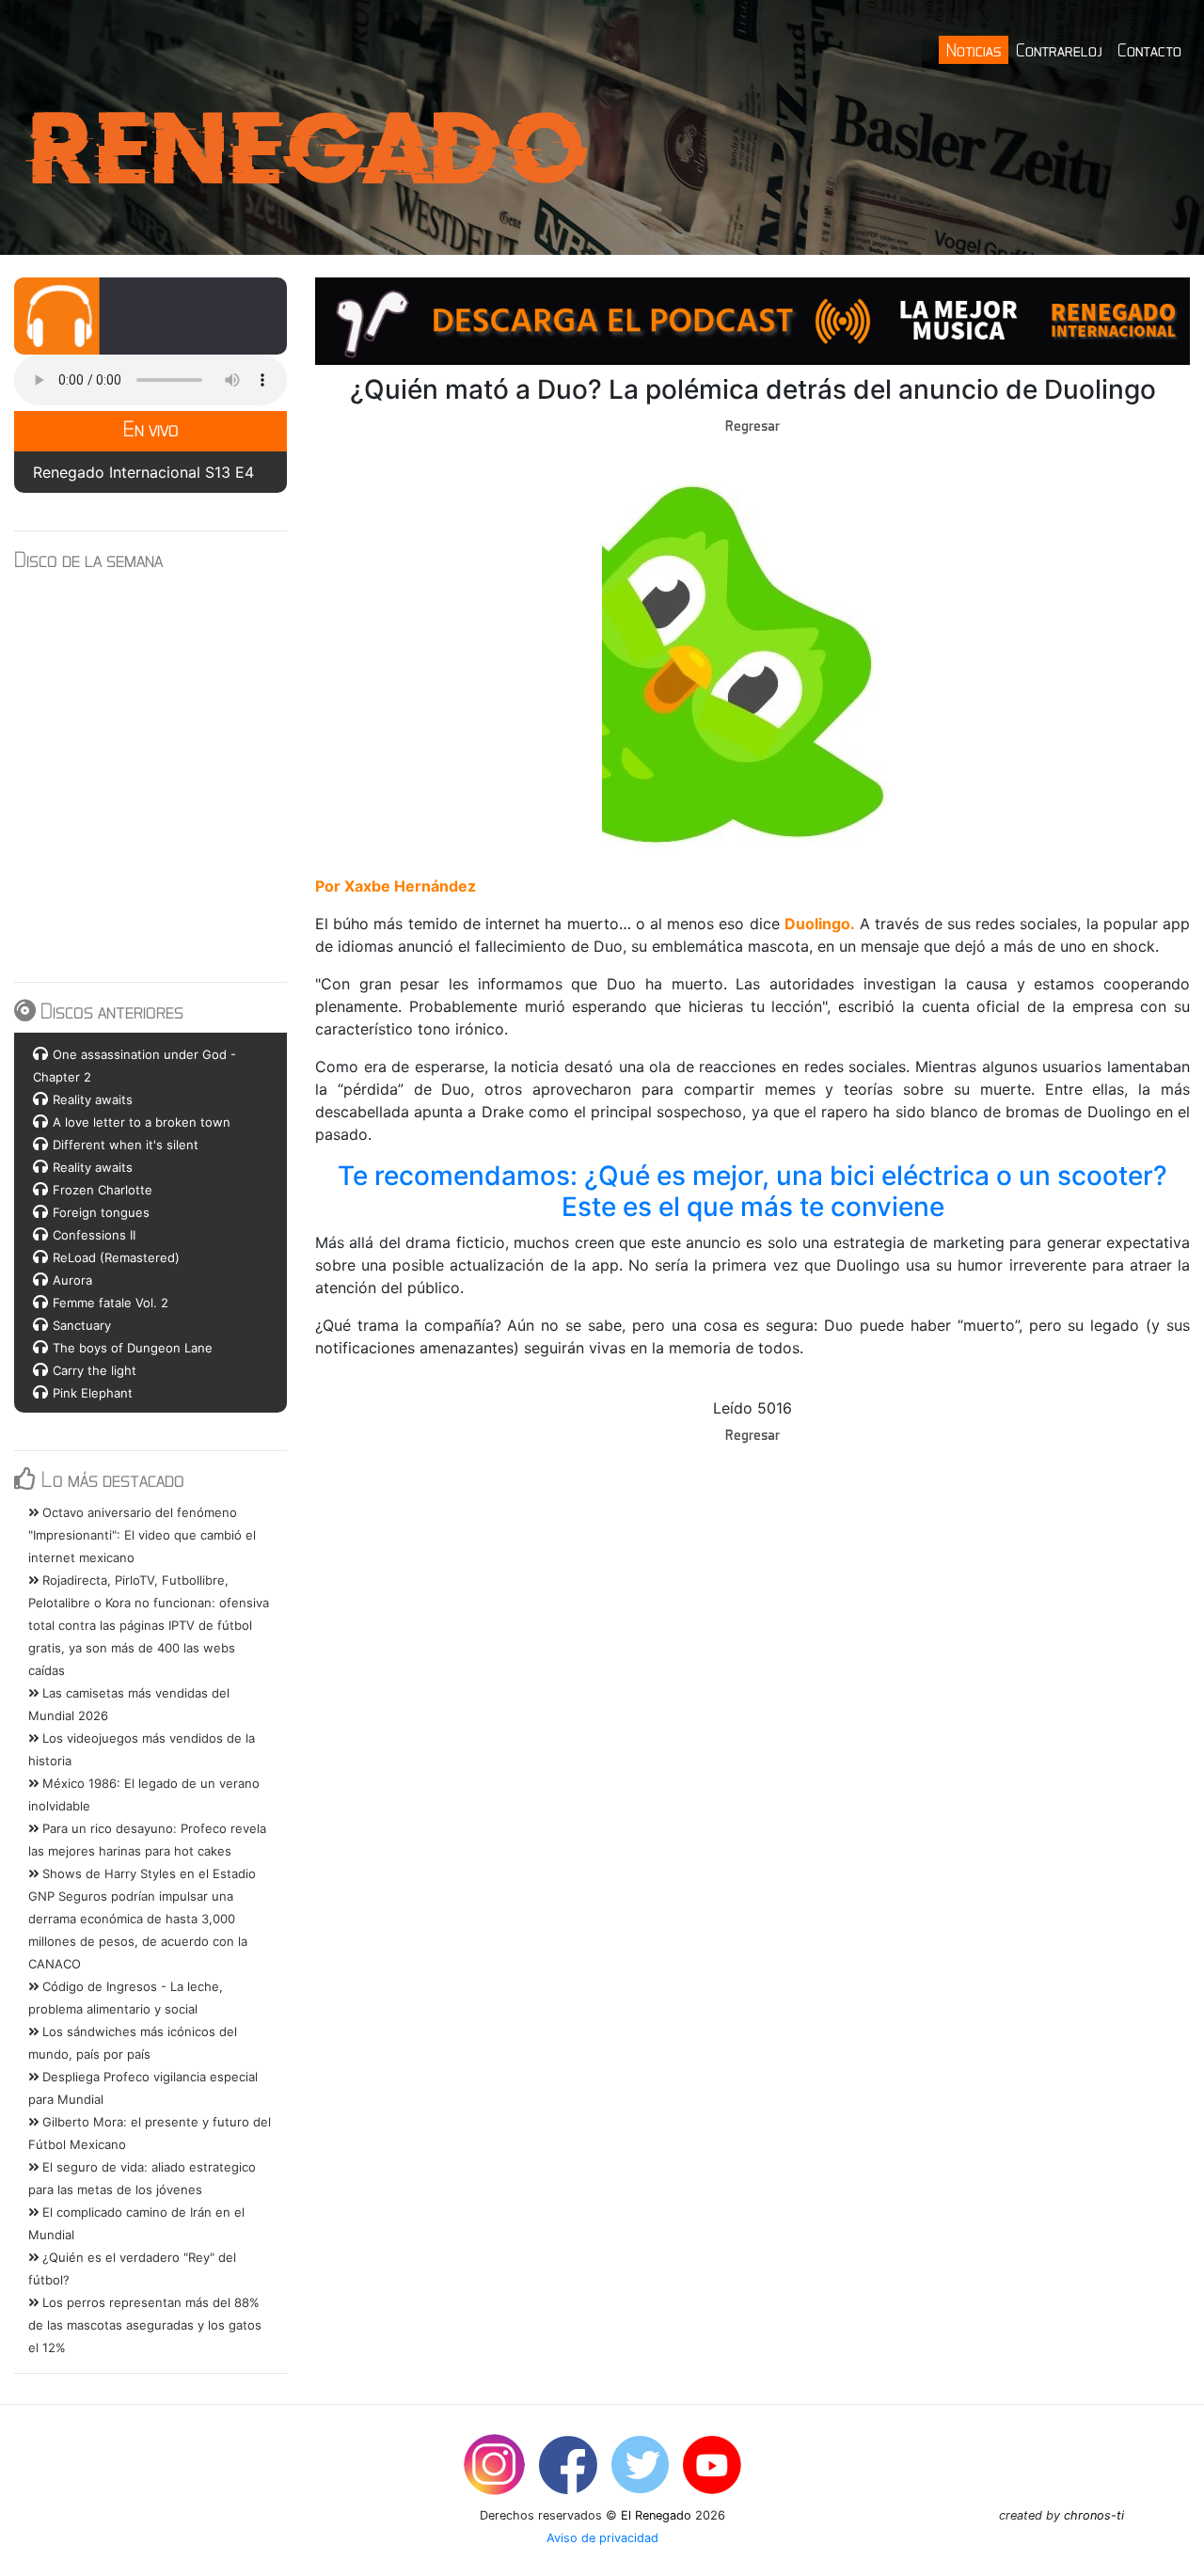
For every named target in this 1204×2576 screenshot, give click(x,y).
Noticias (974, 49)
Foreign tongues (101, 1212)
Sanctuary (82, 1325)
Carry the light (95, 1370)
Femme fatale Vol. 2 (111, 1303)
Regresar (752, 425)
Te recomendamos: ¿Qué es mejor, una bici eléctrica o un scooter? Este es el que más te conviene (756, 1192)
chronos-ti (1094, 2515)
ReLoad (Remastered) (116, 1257)
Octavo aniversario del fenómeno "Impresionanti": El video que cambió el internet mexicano (142, 1535)
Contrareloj (1059, 49)
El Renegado (656, 2515)
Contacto (1149, 49)
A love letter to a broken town (142, 1122)
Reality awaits (93, 1099)
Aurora (72, 1280)
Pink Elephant (93, 1393)
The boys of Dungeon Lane (133, 1348)
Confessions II (94, 1235)
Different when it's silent (126, 1145)
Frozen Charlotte (103, 1190)
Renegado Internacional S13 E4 (143, 472)
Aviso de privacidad (602, 2538)
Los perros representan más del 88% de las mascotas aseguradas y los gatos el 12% (145, 2325)
